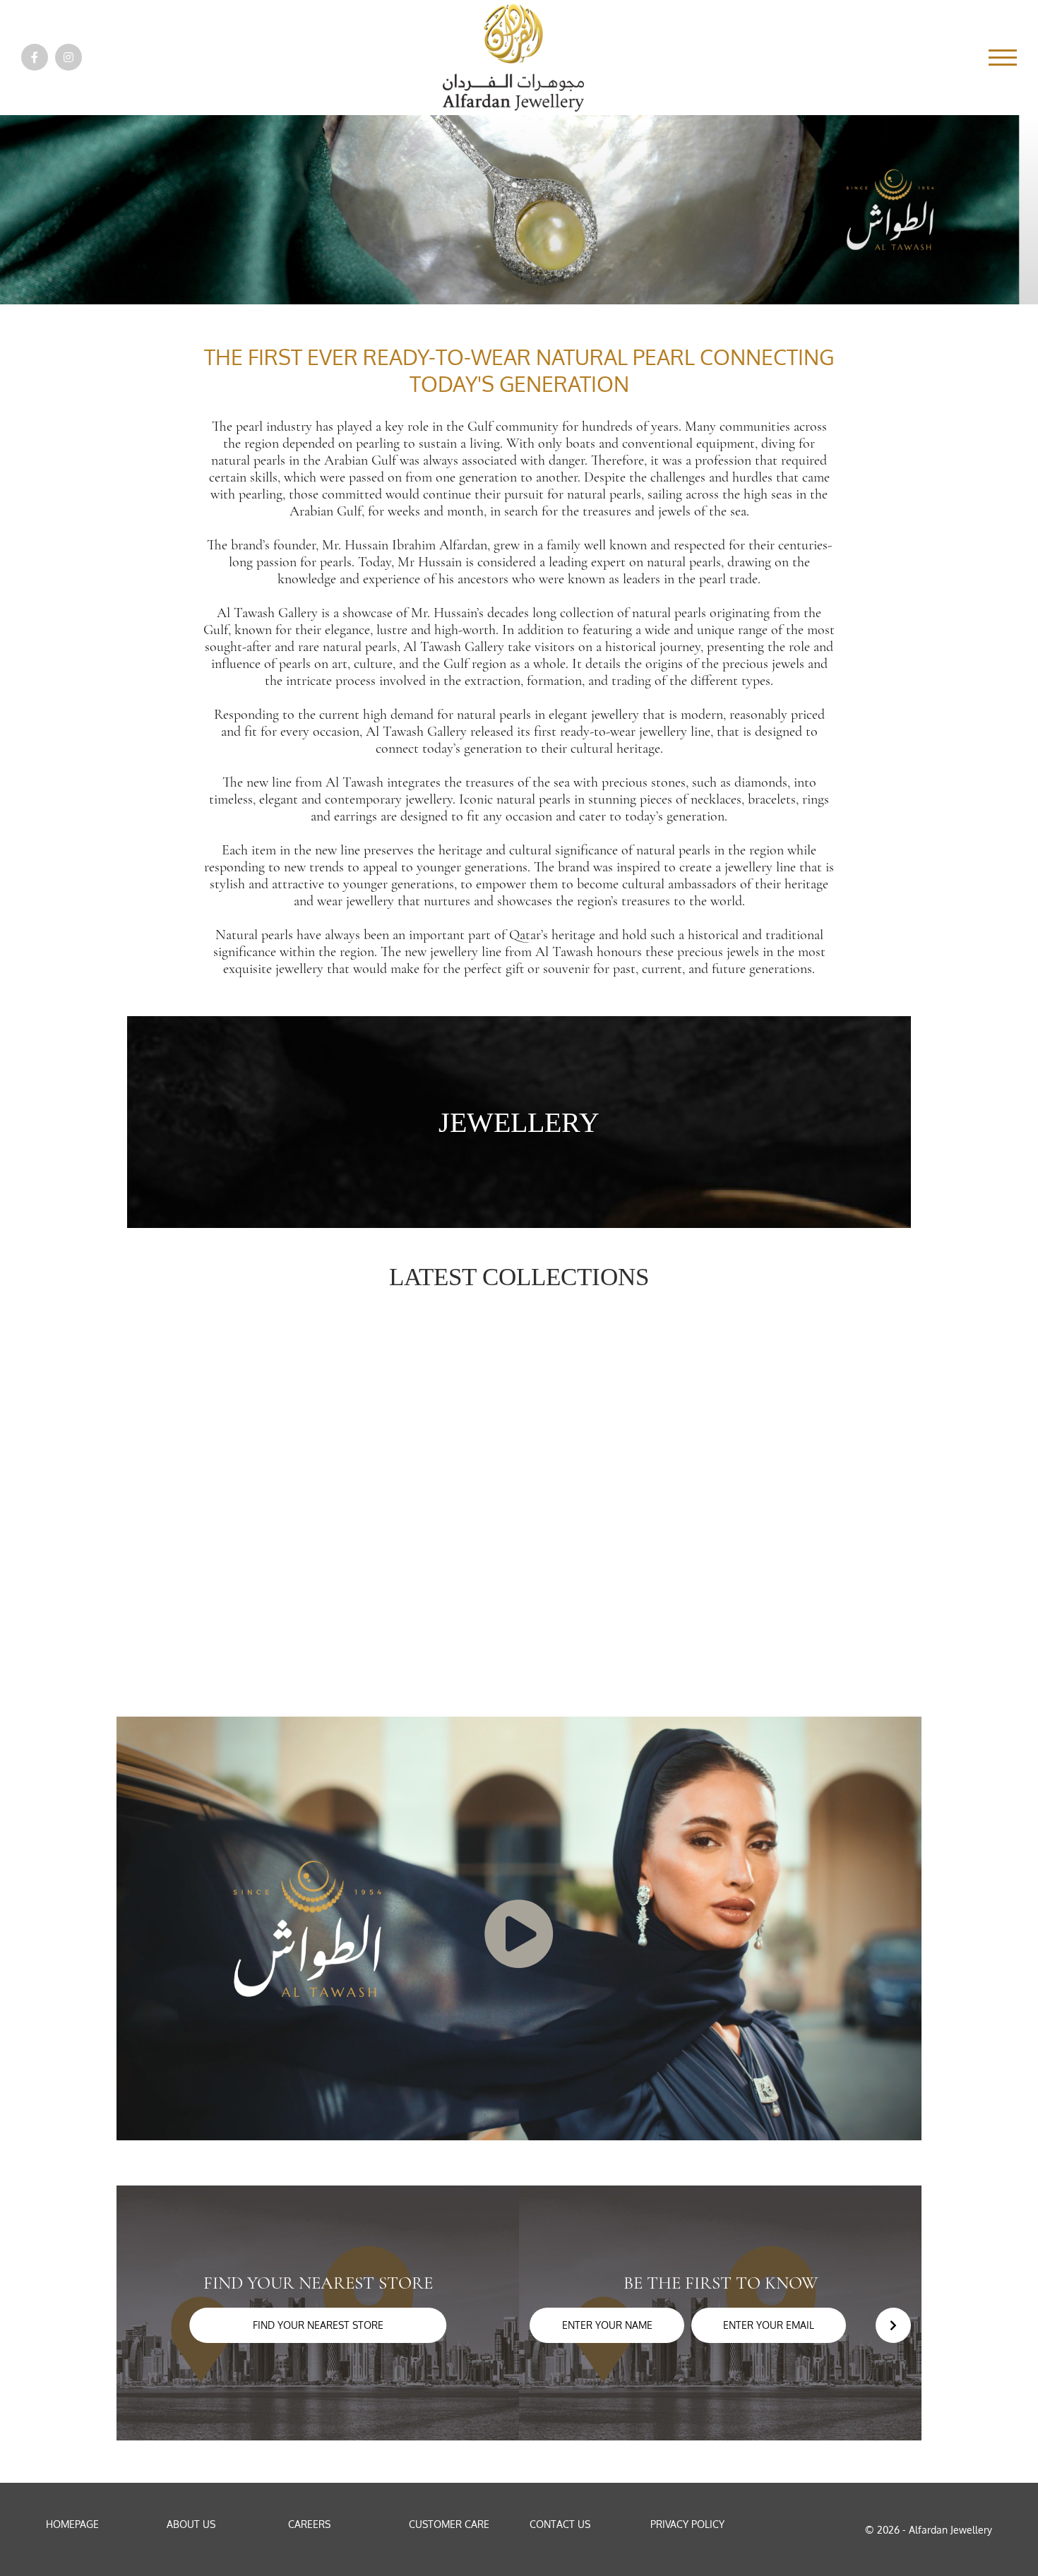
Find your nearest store (318, 2325)
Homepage (72, 2524)
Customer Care (449, 2524)
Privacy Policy (687, 2524)
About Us (191, 2524)
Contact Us (560, 2524)
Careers (309, 2524)
